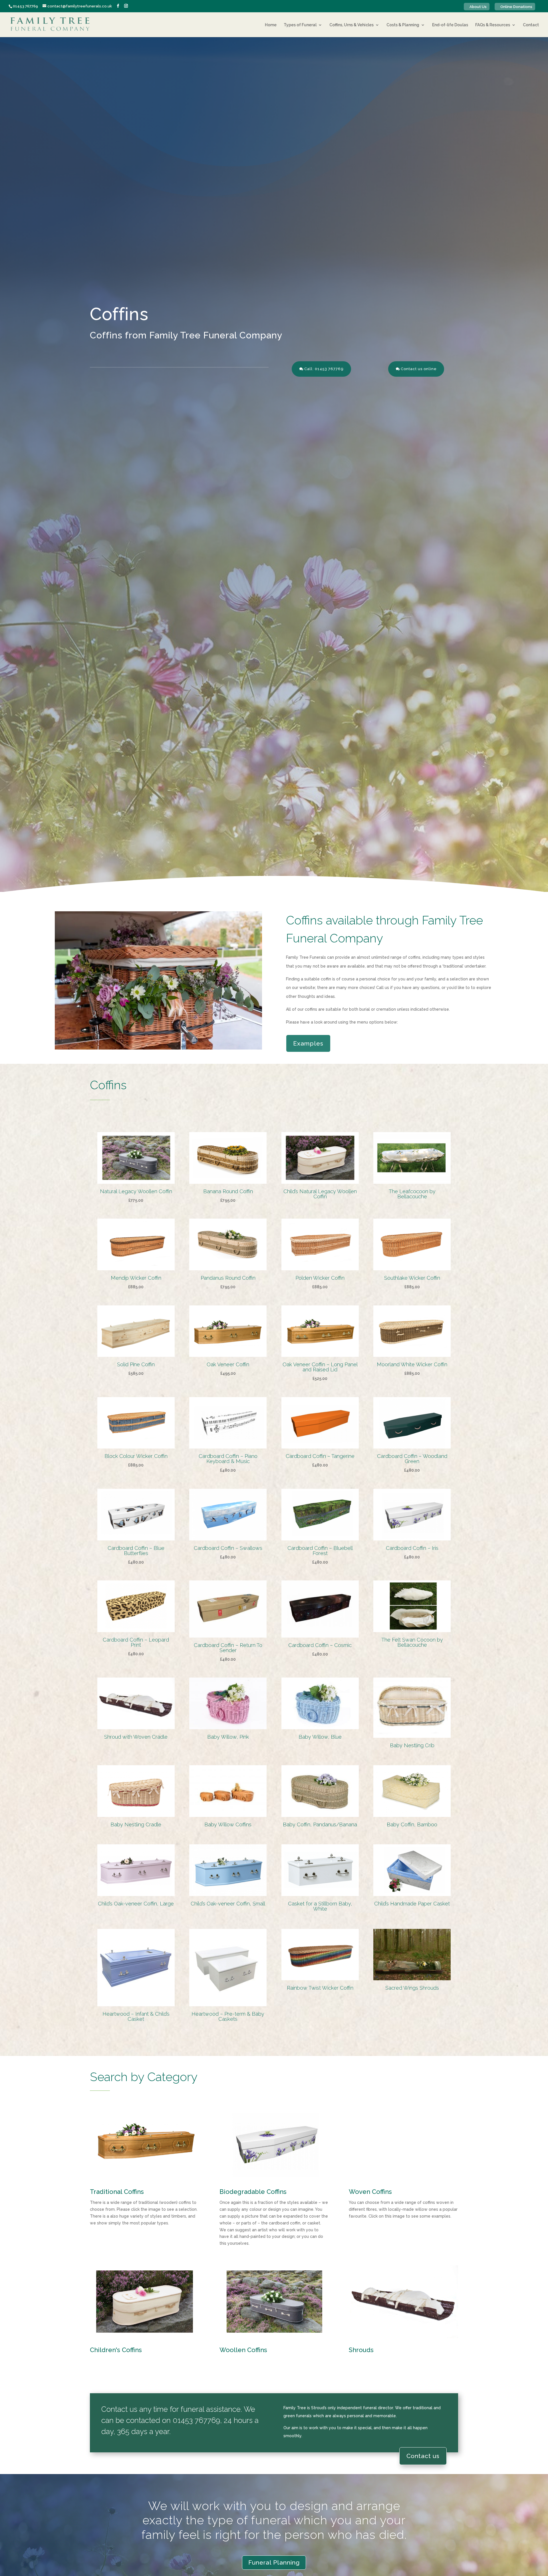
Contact (531, 25)
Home (271, 25)
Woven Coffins (370, 2192)
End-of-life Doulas (450, 25)
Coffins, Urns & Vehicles (351, 25)
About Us (478, 7)
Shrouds (361, 2350)
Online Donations (516, 7)
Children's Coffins (116, 2350)
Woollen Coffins (243, 2350)
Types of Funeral (300, 25)
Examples (308, 1043)
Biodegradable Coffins (253, 2192)
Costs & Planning (403, 25)
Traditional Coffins (117, 2192)
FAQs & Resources (493, 25)
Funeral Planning (274, 2562)
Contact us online (419, 369)
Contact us (423, 2456)
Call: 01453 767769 (324, 369)
